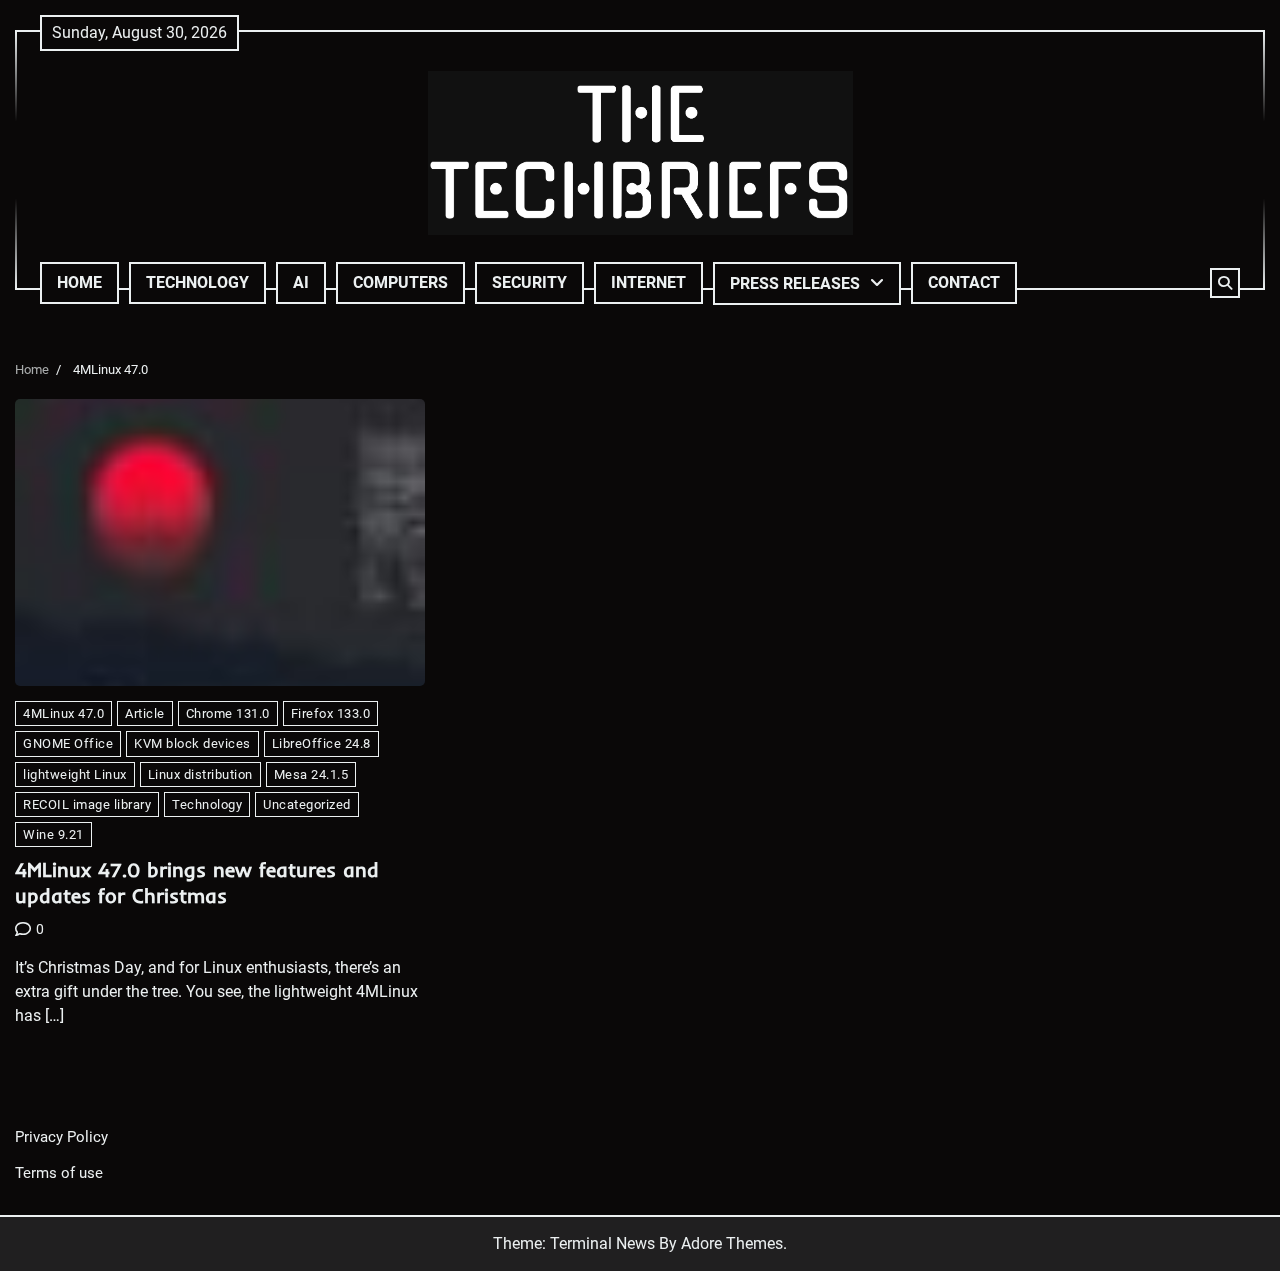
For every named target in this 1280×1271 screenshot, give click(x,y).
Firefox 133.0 (331, 713)
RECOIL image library (87, 804)
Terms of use (59, 1173)
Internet (648, 282)
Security (529, 282)
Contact (964, 282)
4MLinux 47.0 (63, 713)
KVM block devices (192, 743)
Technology (197, 282)
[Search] (1225, 283)
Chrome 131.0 (228, 713)
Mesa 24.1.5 (311, 774)
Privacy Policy (61, 1137)
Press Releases (795, 283)
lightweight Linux (75, 774)
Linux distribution (200, 774)
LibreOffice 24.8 (321, 743)
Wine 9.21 (53, 834)
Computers (400, 282)
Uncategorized (307, 804)
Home (79, 282)
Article (145, 713)
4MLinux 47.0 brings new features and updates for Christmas (197, 882)
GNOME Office (68, 743)
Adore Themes (732, 1243)
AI (301, 282)
